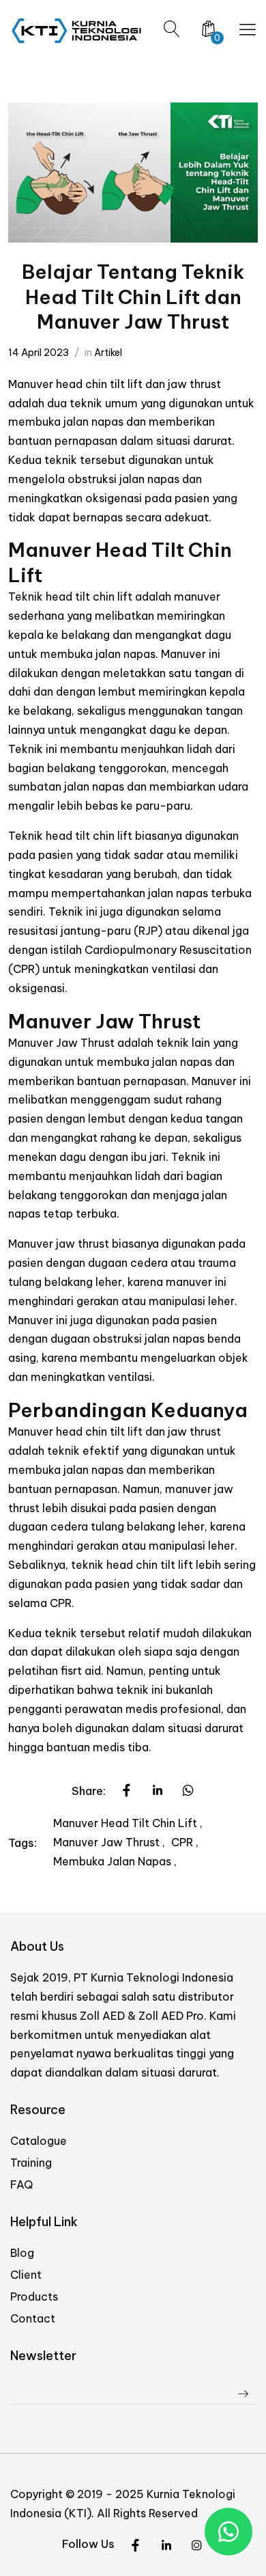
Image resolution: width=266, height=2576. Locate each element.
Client (26, 2275)
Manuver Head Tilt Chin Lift (127, 1823)
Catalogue (39, 2141)
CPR (183, 1842)
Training (31, 2163)
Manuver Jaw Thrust (108, 1842)
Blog (22, 2253)
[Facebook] (197, 2546)
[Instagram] (166, 2546)
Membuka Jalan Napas (114, 1861)
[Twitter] (135, 2546)
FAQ (21, 2184)
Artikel (108, 353)
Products (34, 2297)
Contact (33, 2318)
